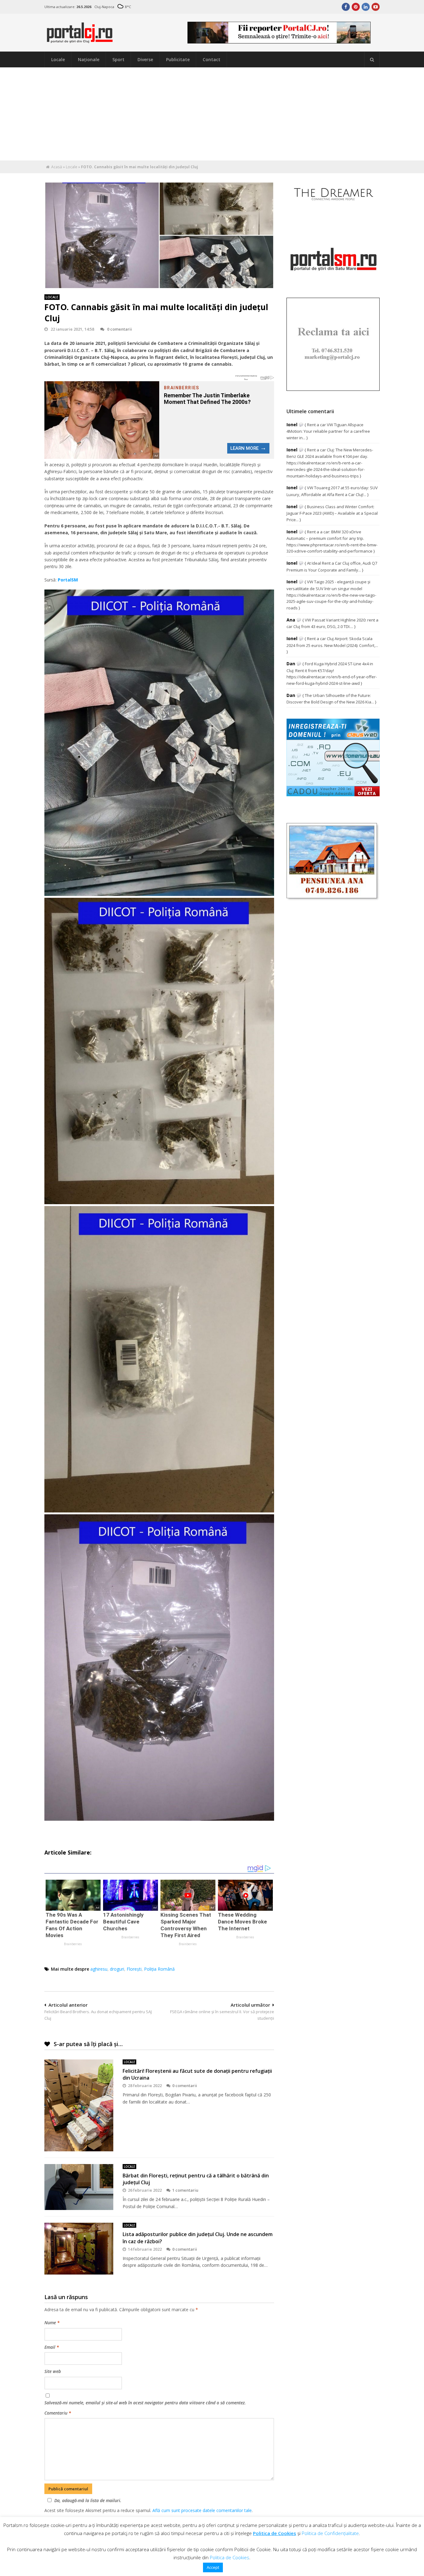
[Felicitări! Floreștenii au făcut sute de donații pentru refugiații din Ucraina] (79, 2105)
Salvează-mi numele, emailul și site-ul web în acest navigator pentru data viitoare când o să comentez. (145, 2403)
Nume (52, 2323)
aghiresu (99, 1969)
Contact (212, 59)
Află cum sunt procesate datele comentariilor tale (202, 2510)
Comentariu (58, 2413)
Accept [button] (213, 2567)
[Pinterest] (356, 7)
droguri (117, 1969)
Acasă (57, 167)
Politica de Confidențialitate (330, 2533)
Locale (58, 59)
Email (52, 2347)
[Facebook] (346, 7)
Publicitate (178, 59)
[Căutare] (372, 60)
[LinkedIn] (366, 7)
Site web (53, 2371)
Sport (118, 59)
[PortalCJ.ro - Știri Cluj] (80, 40)
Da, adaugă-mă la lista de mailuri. (88, 2500)
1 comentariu (185, 2190)
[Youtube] (376, 7)
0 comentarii (120, 329)
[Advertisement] (212, 114)
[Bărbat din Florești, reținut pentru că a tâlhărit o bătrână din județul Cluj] (79, 2187)
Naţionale (89, 59)
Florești (134, 1969)
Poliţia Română (159, 1969)
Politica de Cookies (275, 2533)
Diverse (145, 59)
